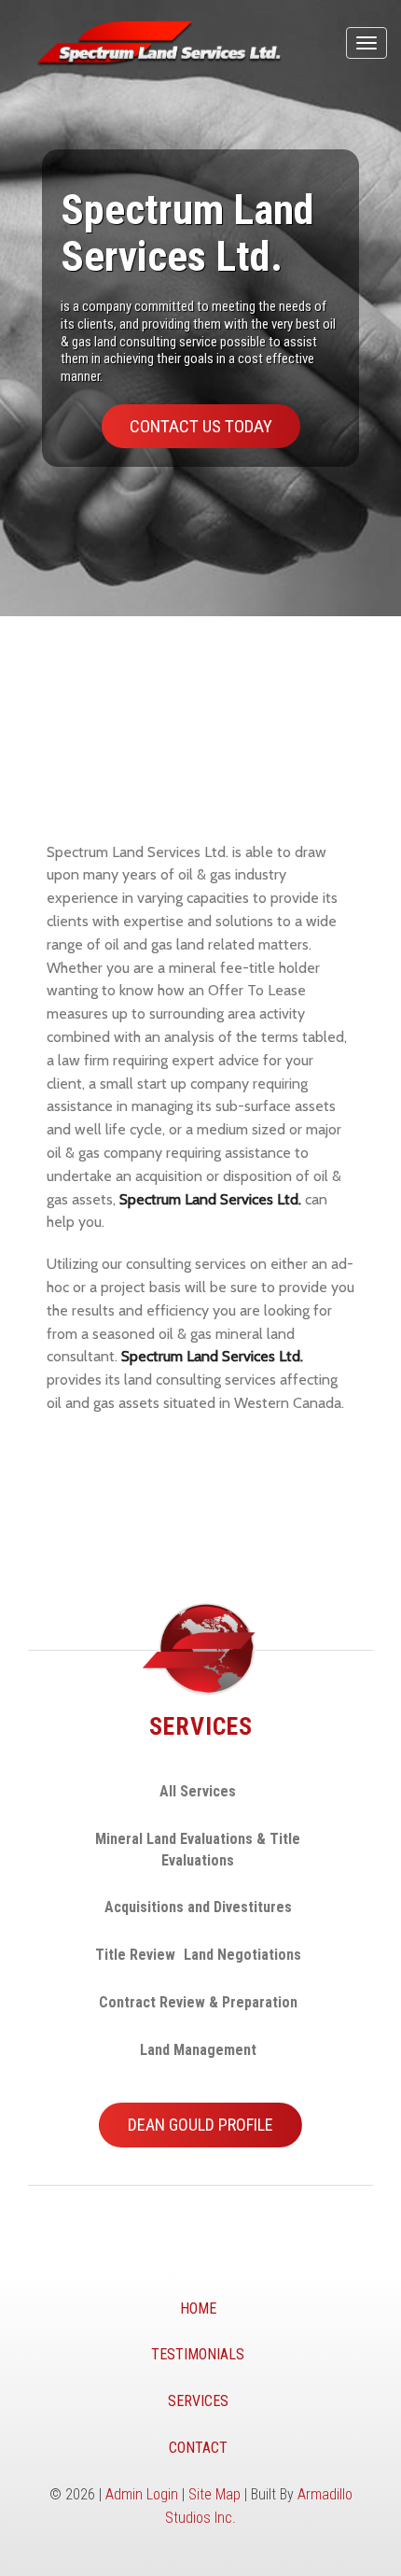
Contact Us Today (201, 426)
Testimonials (198, 2354)
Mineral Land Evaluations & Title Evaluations (198, 1850)
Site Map (214, 2494)
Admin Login (142, 2494)
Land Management (198, 2050)
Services (198, 2401)
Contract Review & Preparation (198, 2002)
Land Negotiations (242, 1955)
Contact (198, 2448)
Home (198, 2309)
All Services (198, 1791)
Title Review (135, 1955)
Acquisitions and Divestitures (198, 1907)
